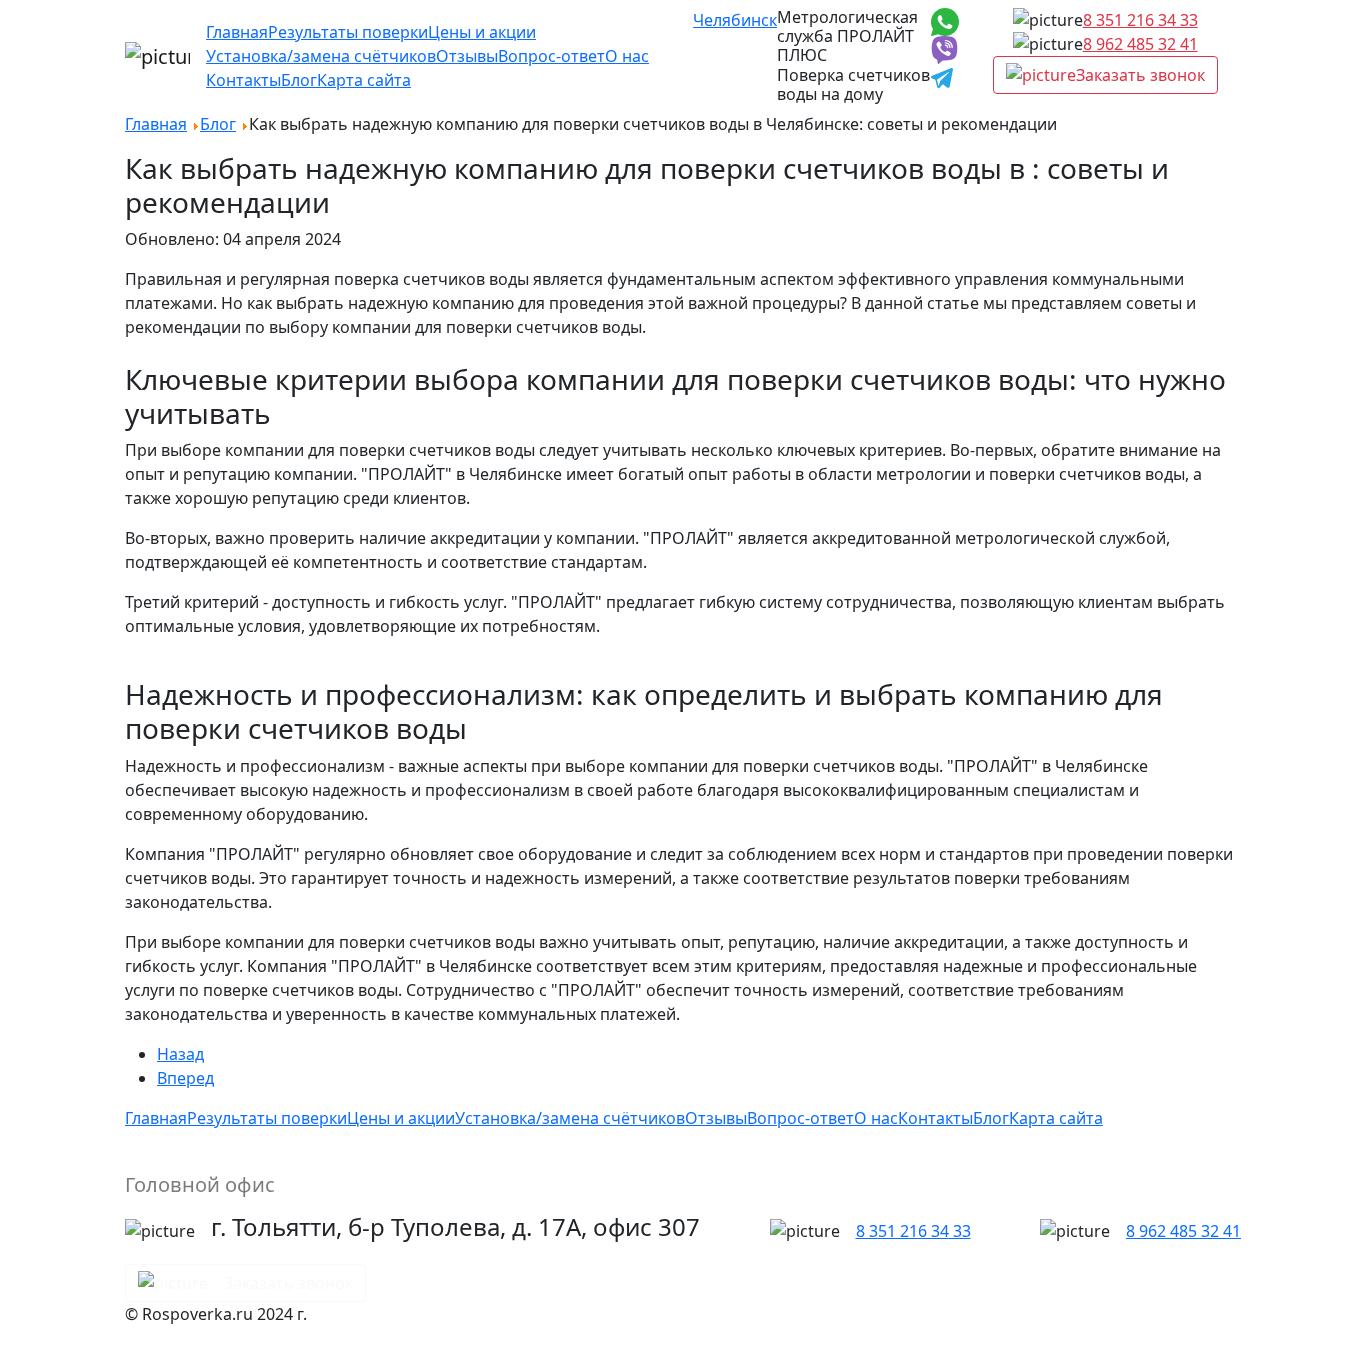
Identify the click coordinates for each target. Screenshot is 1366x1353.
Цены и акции (482, 32)
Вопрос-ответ (551, 56)
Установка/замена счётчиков (321, 56)
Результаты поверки (348, 32)
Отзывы (467, 56)
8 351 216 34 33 (1140, 20)
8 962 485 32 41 (1140, 44)
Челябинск (735, 20)
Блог (299, 80)
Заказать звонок (1140, 75)
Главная (237, 32)
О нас (627, 56)
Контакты (243, 80)
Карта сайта (364, 80)
